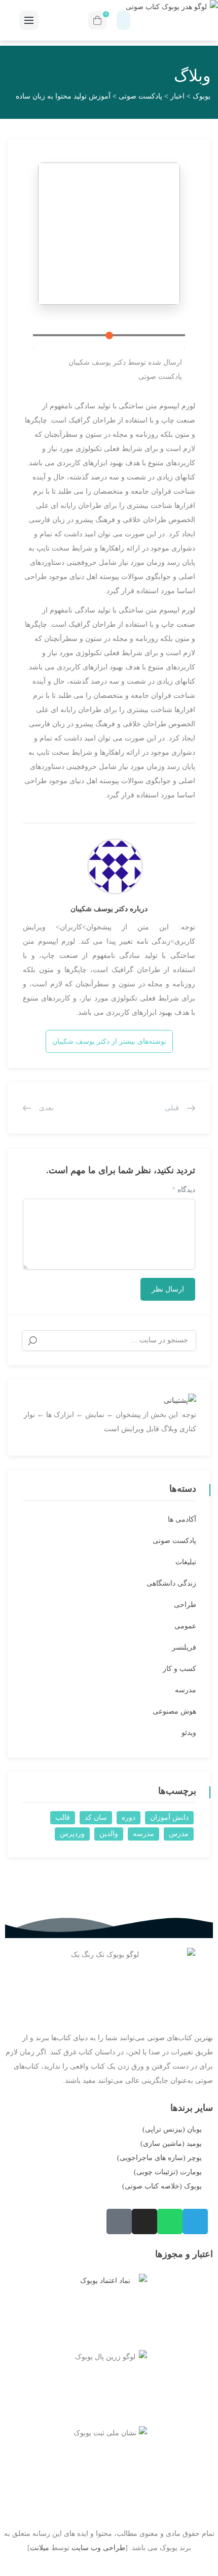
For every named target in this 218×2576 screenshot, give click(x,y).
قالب (63, 1817)
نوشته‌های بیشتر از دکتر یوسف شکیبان (109, 1041)
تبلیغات (186, 1562)
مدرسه (186, 1690)
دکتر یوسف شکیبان (97, 362)
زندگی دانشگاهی (171, 1583)
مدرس (179, 1834)
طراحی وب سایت (98, 2548)
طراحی (185, 1605)
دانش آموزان (169, 1817)
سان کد (96, 1817)
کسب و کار (179, 1669)
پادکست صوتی (160, 377)
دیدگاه (184, 1190)
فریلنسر (184, 1647)
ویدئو (189, 1733)
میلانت (40, 2548)
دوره (129, 1817)
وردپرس (72, 1834)
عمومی (185, 1626)
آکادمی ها (182, 1519)
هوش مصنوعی (174, 1711)
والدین (109, 1834)
